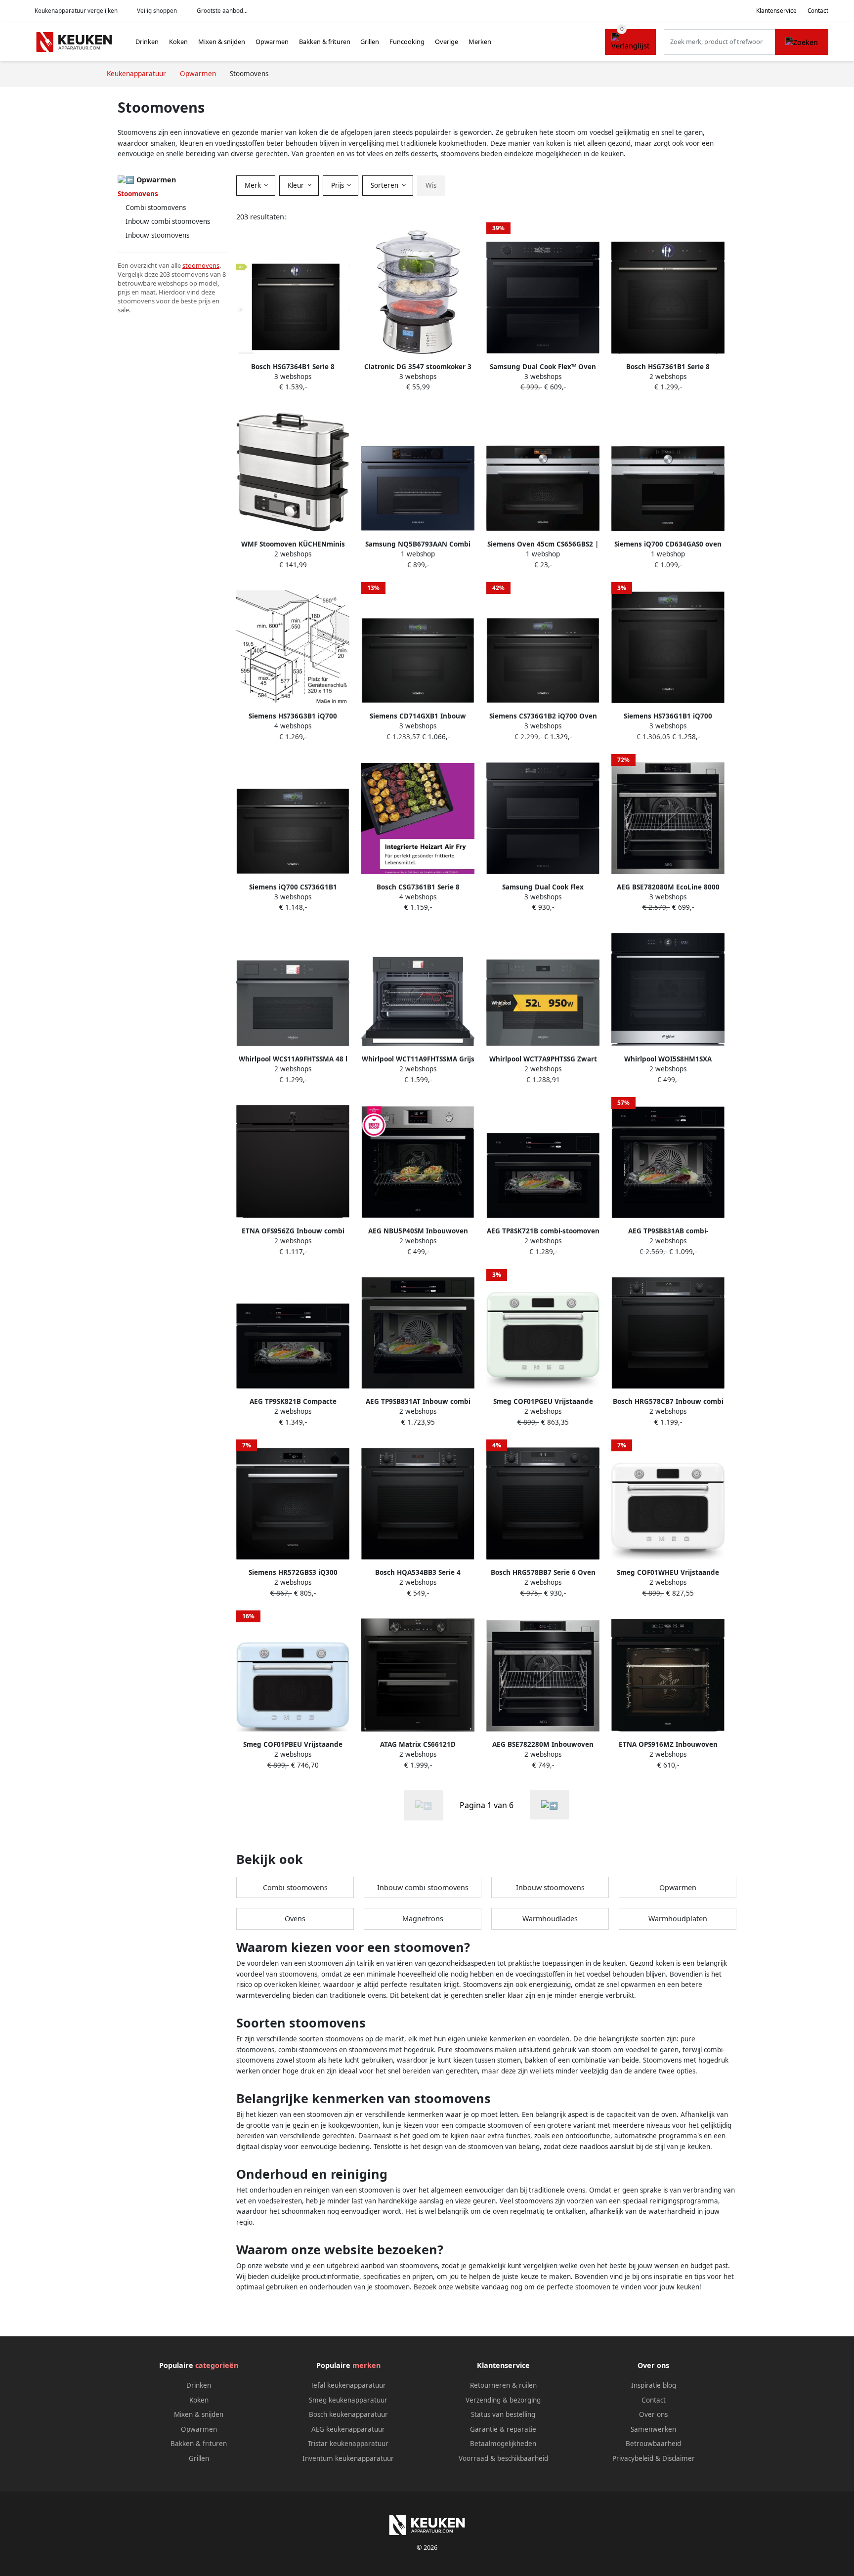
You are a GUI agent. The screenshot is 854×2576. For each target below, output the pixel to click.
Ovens (295, 1919)
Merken (480, 42)
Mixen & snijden (222, 42)
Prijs (339, 185)
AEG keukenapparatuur (348, 2429)
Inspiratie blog (654, 2385)
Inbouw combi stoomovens (168, 221)
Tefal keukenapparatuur (348, 2385)
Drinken (147, 42)
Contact (818, 11)
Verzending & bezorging (503, 2400)
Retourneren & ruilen (503, 2385)
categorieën (217, 2365)
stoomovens (201, 265)
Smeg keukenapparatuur (348, 2400)
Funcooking (407, 42)
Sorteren (385, 185)
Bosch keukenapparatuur (348, 2414)
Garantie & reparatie (503, 2429)
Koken (178, 42)
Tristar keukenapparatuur (348, 2444)
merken (366, 2365)
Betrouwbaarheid (653, 2444)
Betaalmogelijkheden (503, 2444)
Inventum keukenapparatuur (348, 2458)
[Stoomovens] (550, 1805)
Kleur (297, 185)
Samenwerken (653, 2429)
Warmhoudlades (550, 1919)
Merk (254, 185)
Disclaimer (679, 2458)
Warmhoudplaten (678, 1919)
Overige (447, 42)
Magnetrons (423, 1919)
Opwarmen (272, 42)
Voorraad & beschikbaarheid (503, 2458)
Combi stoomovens (156, 208)
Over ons (653, 2414)
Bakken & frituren (325, 42)
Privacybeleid (633, 2458)
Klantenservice (776, 11)
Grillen (370, 42)
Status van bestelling (503, 2414)
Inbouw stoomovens (157, 235)
